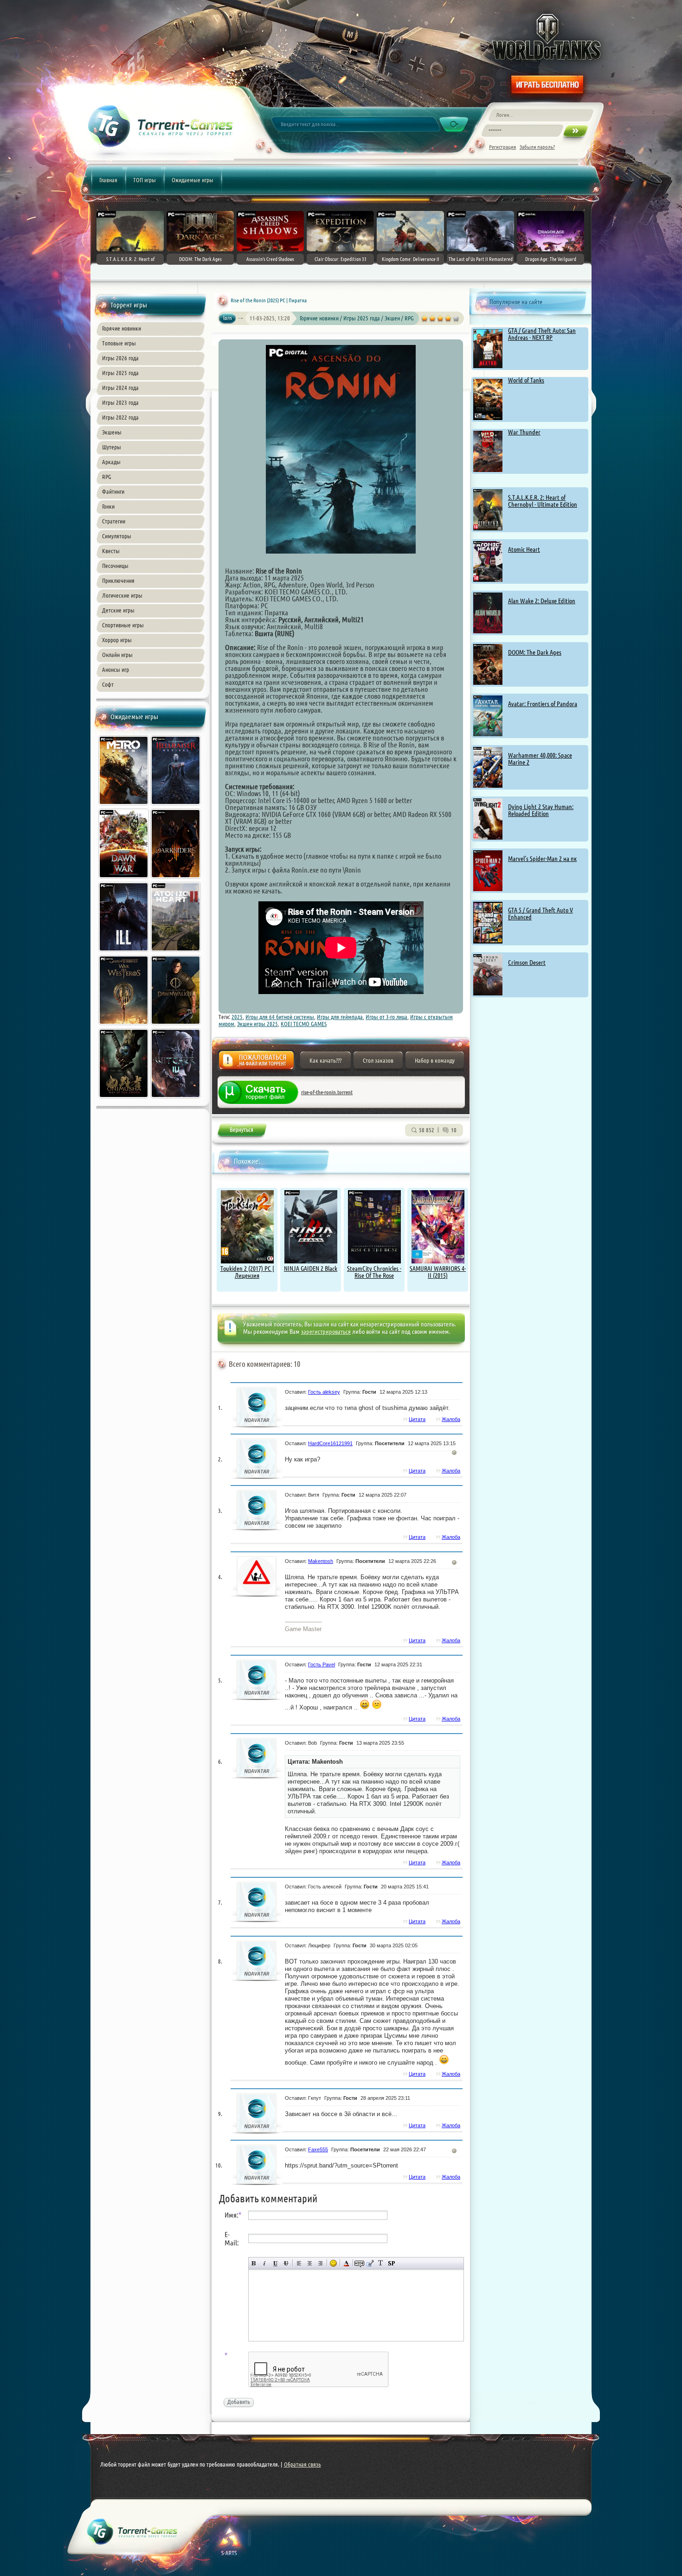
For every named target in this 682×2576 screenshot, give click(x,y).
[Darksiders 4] (176, 880)
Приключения (118, 580)
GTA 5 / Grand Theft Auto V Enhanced (540, 914)
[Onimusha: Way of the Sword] (124, 1099)
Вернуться (241, 1132)
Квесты (111, 551)
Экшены (112, 432)
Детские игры (118, 610)
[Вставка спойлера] (391, 2263)
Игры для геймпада (340, 1017)
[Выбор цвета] (346, 2263)
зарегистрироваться (326, 1332)
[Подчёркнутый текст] (275, 2263)
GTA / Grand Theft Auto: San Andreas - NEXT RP (542, 334)
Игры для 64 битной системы (280, 1017)
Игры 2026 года (120, 358)
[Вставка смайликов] (333, 2263)
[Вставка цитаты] (370, 2263)
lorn (228, 318)
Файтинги (113, 491)
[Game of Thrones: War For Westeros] (124, 1026)
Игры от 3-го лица (386, 1017)
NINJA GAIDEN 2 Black (311, 1269)
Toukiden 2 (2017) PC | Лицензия (247, 1272)
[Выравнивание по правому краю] (320, 2263)
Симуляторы (117, 536)
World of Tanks (526, 380)
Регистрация (502, 147)
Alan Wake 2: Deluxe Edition (542, 601)
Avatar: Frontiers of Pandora (543, 704)
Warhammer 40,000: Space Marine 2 (540, 759)
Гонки (108, 506)
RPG (107, 477)
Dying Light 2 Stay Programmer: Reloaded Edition (541, 810)
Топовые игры (119, 343)
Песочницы (115, 566)
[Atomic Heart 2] (176, 953)
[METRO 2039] (124, 806)
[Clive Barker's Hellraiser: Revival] (176, 806)
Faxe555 (318, 2149)
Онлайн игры (117, 655)
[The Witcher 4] (176, 1099)
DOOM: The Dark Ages (535, 652)
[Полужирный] (254, 2263)
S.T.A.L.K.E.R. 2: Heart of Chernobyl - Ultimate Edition (543, 501)
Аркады (111, 462)
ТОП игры (145, 180)
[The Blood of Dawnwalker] (176, 1026)
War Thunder (524, 432)
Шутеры (112, 447)
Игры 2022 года (120, 417)
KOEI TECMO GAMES (304, 1024)
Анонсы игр (116, 670)
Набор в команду (435, 1060)
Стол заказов (378, 1060)
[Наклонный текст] (265, 2263)
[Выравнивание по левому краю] (299, 2263)
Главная (108, 180)
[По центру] (310, 2263)
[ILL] (124, 953)
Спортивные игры (123, 625)
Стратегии (114, 521)
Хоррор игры (117, 640)
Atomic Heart (524, 549)
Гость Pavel (322, 1664)
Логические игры (122, 595)
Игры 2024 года (120, 388)
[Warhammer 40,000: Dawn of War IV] (124, 880)
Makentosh (321, 1561)
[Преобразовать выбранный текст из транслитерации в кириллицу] (381, 2263)
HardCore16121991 (330, 1443)
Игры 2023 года (120, 402)
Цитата (417, 1419)
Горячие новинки (122, 328)
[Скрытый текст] (359, 2263)
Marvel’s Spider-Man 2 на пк (542, 859)
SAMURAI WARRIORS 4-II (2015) (438, 1272)
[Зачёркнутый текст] (286, 2263)
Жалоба (256, 1063)
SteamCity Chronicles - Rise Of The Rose (374, 1272)
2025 (237, 1017)
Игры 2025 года (120, 373)
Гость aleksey (324, 1392)
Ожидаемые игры (193, 180)
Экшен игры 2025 (257, 1024)
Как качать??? (325, 1060)
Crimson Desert (527, 963)
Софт (108, 684)
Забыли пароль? (537, 147)
